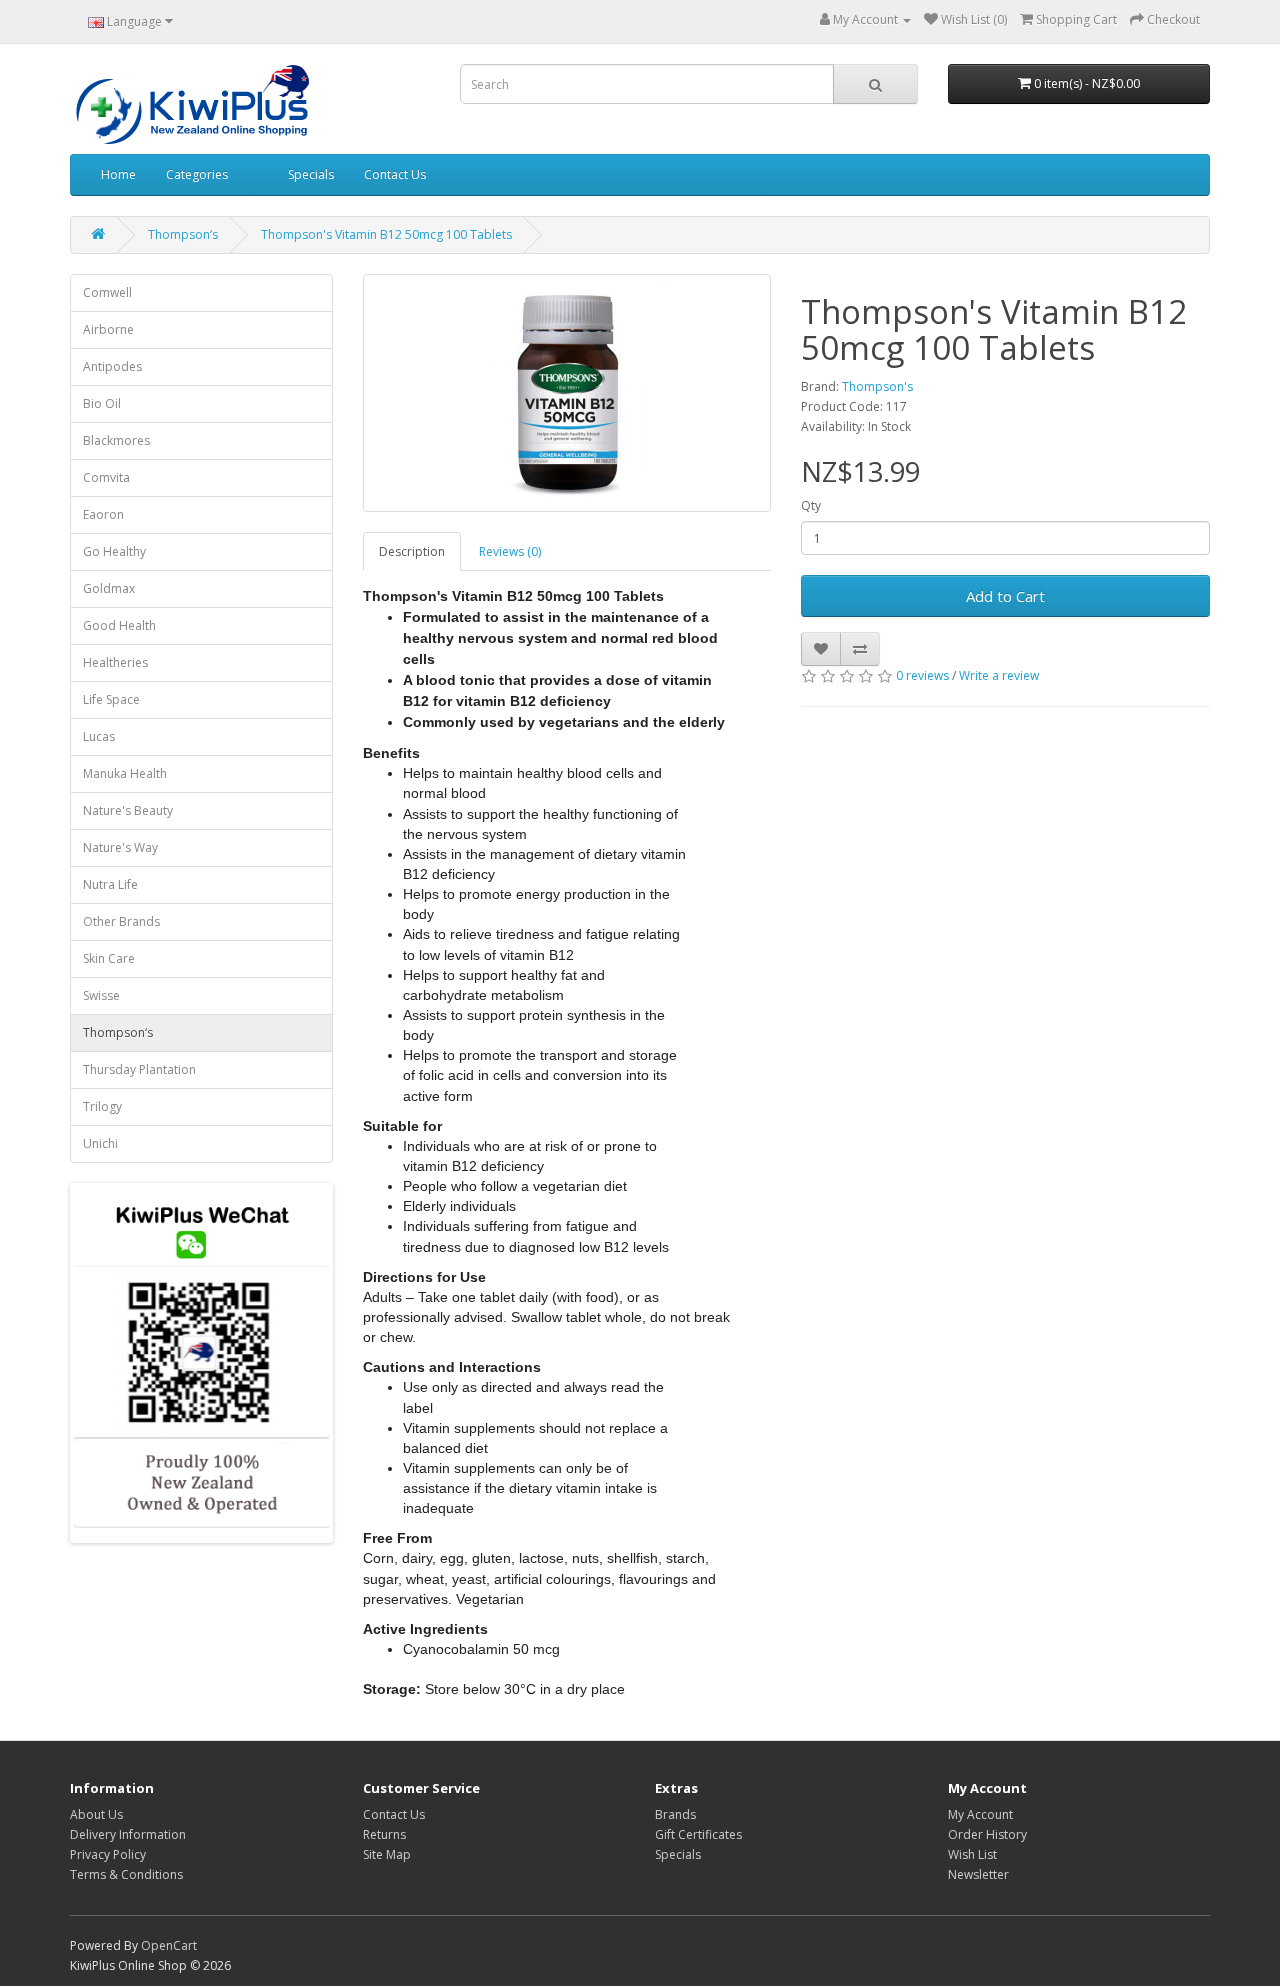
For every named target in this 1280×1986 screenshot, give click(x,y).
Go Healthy (114, 551)
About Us (96, 1814)
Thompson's (877, 386)
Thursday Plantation (139, 1069)
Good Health (119, 625)
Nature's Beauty (128, 810)
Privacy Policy (108, 1854)
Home (118, 174)
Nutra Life (110, 884)
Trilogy (102, 1106)
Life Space (111, 699)
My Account (980, 1814)
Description (412, 551)
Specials (311, 174)
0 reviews (922, 675)
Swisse (101, 995)
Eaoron (103, 514)
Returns (384, 1834)
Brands (675, 1814)
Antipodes (112, 366)
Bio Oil (102, 403)
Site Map (387, 1854)
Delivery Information (128, 1834)
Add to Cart (1005, 596)
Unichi (100, 1143)
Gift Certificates (698, 1834)
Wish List (972, 1854)
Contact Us (395, 174)
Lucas (99, 736)
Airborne (108, 329)
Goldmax (109, 588)
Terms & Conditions (126, 1874)
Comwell (107, 292)
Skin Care (109, 958)
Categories (197, 174)
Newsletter (978, 1874)
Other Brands (121, 921)
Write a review (999, 675)
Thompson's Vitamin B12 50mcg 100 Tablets (386, 234)
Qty (811, 505)
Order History (987, 1834)
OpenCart (169, 1945)
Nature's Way (120, 847)
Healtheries (115, 662)
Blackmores (116, 440)
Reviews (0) (510, 551)
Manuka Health (125, 773)
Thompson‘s (183, 234)
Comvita (106, 477)
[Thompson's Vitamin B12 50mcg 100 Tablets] (567, 393)
